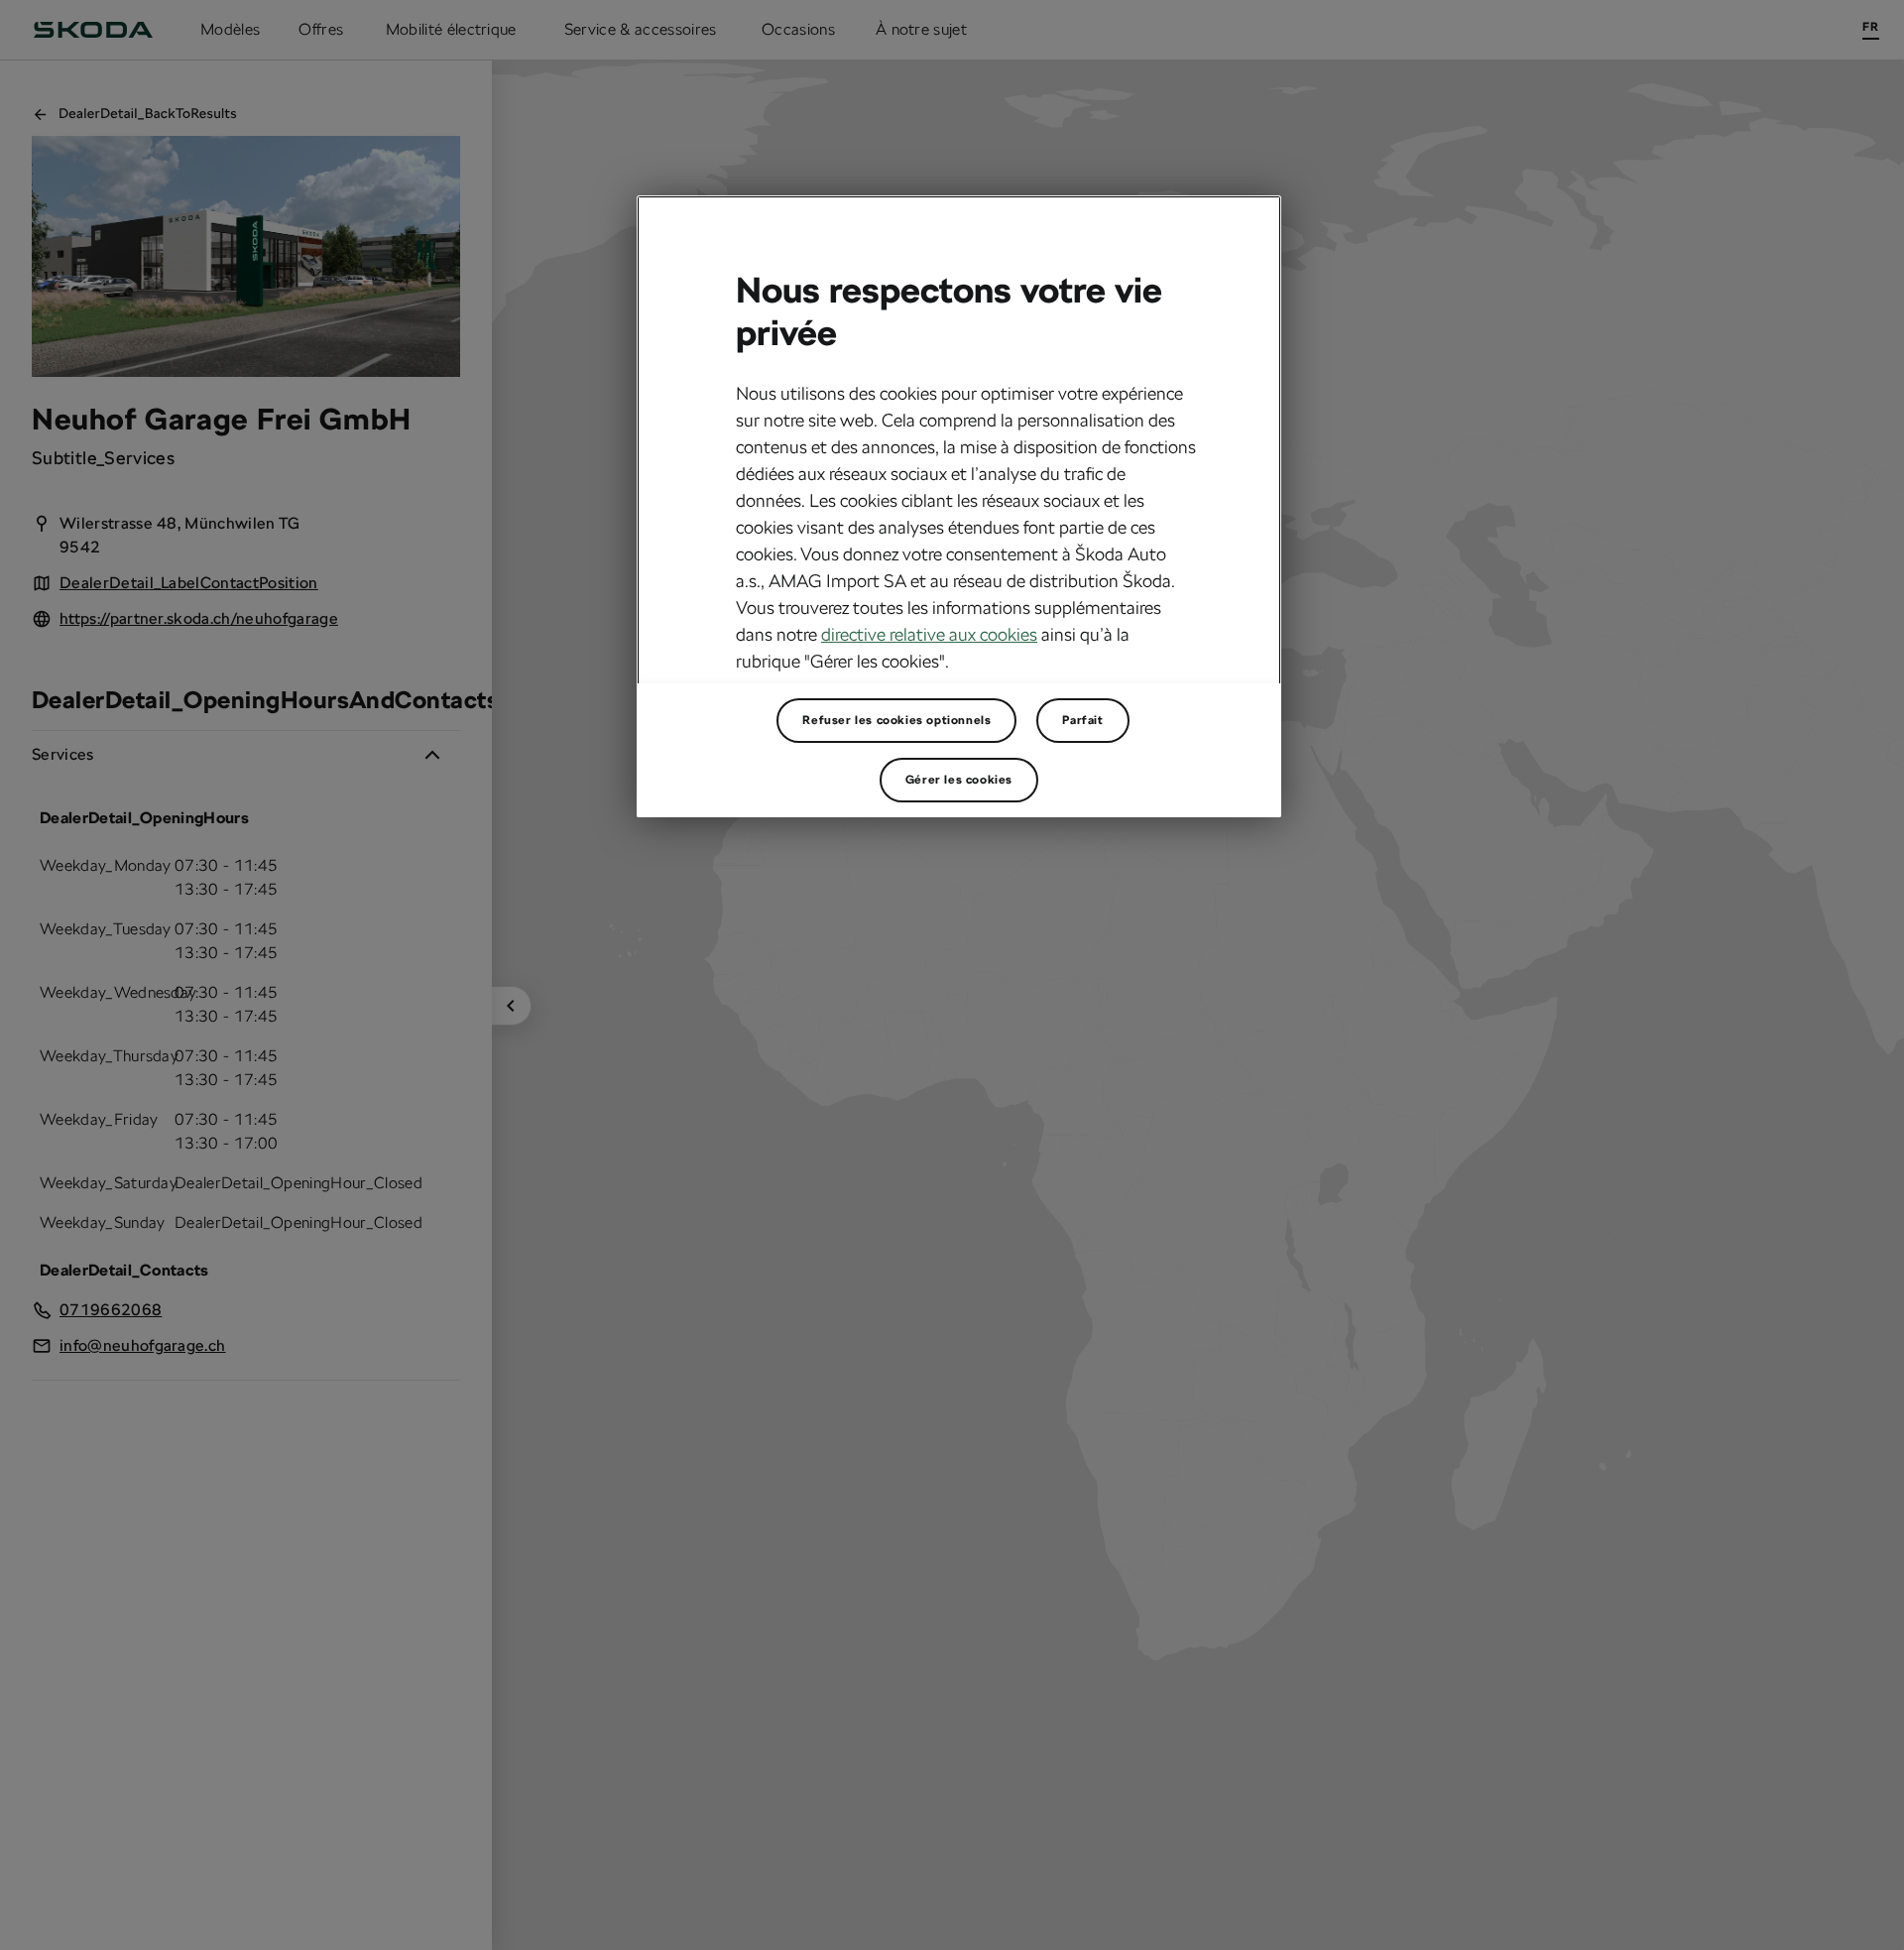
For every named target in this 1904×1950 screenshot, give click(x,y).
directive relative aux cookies (929, 633)
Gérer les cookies (959, 780)
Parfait (1082, 720)
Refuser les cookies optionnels (896, 720)
